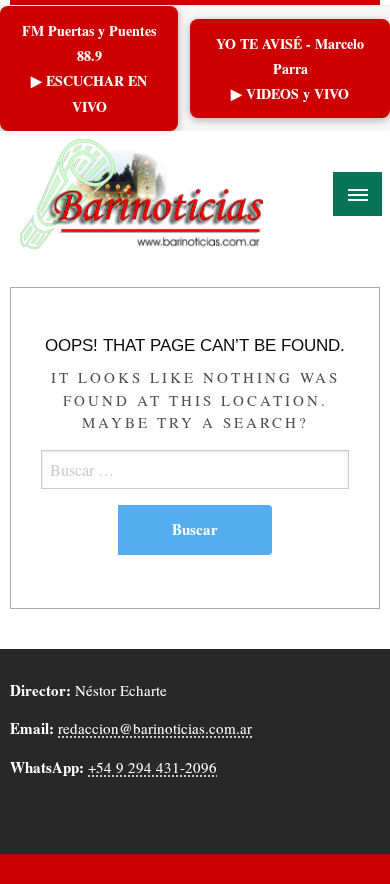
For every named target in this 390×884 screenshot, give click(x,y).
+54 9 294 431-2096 (152, 767)
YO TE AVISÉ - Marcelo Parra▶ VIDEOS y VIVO (290, 68)
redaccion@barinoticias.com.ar (155, 728)
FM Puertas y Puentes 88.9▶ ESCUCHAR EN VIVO (89, 68)
